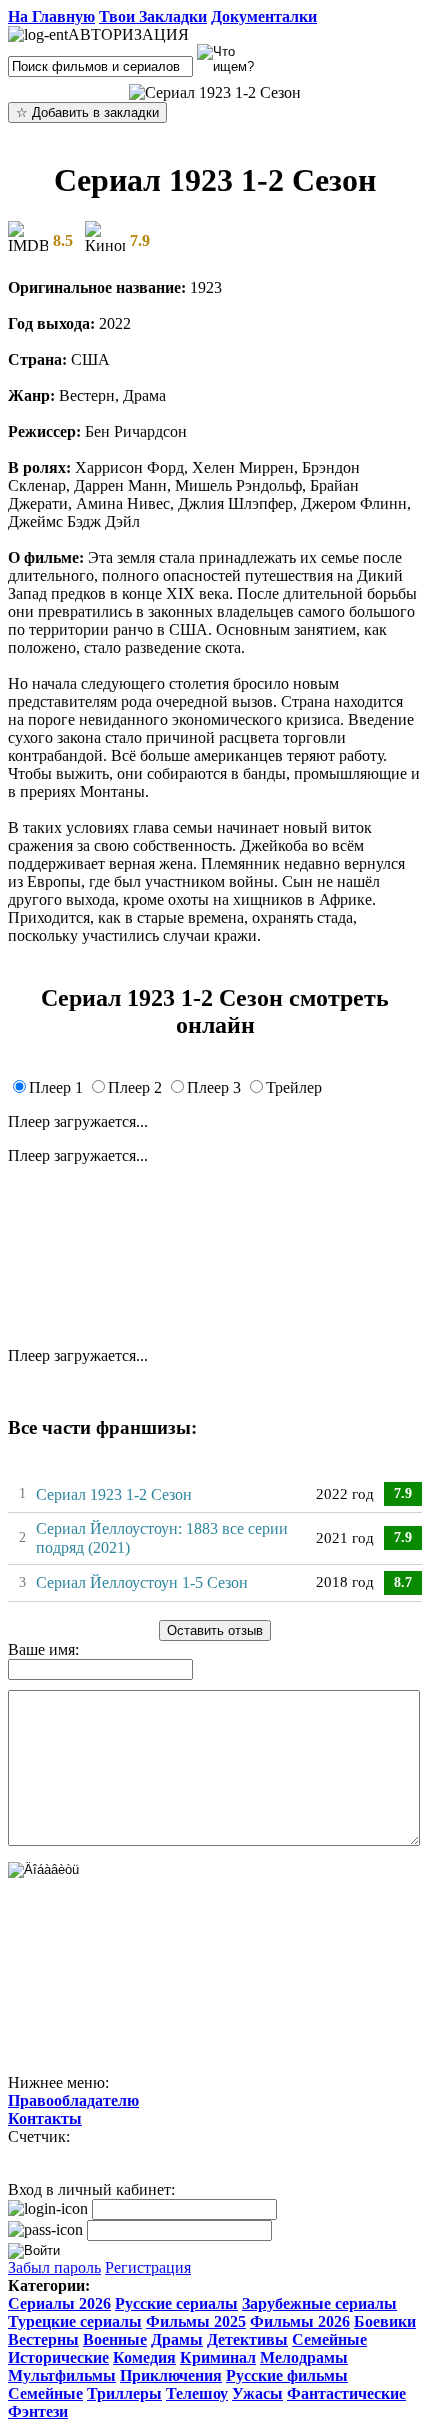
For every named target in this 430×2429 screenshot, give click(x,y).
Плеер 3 (214, 1087)
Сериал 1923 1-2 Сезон (114, 1494)
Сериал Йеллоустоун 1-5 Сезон (142, 1582)
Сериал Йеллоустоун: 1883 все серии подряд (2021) (162, 1538)
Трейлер (294, 1087)
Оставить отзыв (215, 1630)
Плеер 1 (56, 1087)
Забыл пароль (54, 2267)
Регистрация (148, 2267)
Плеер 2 (135, 1087)
